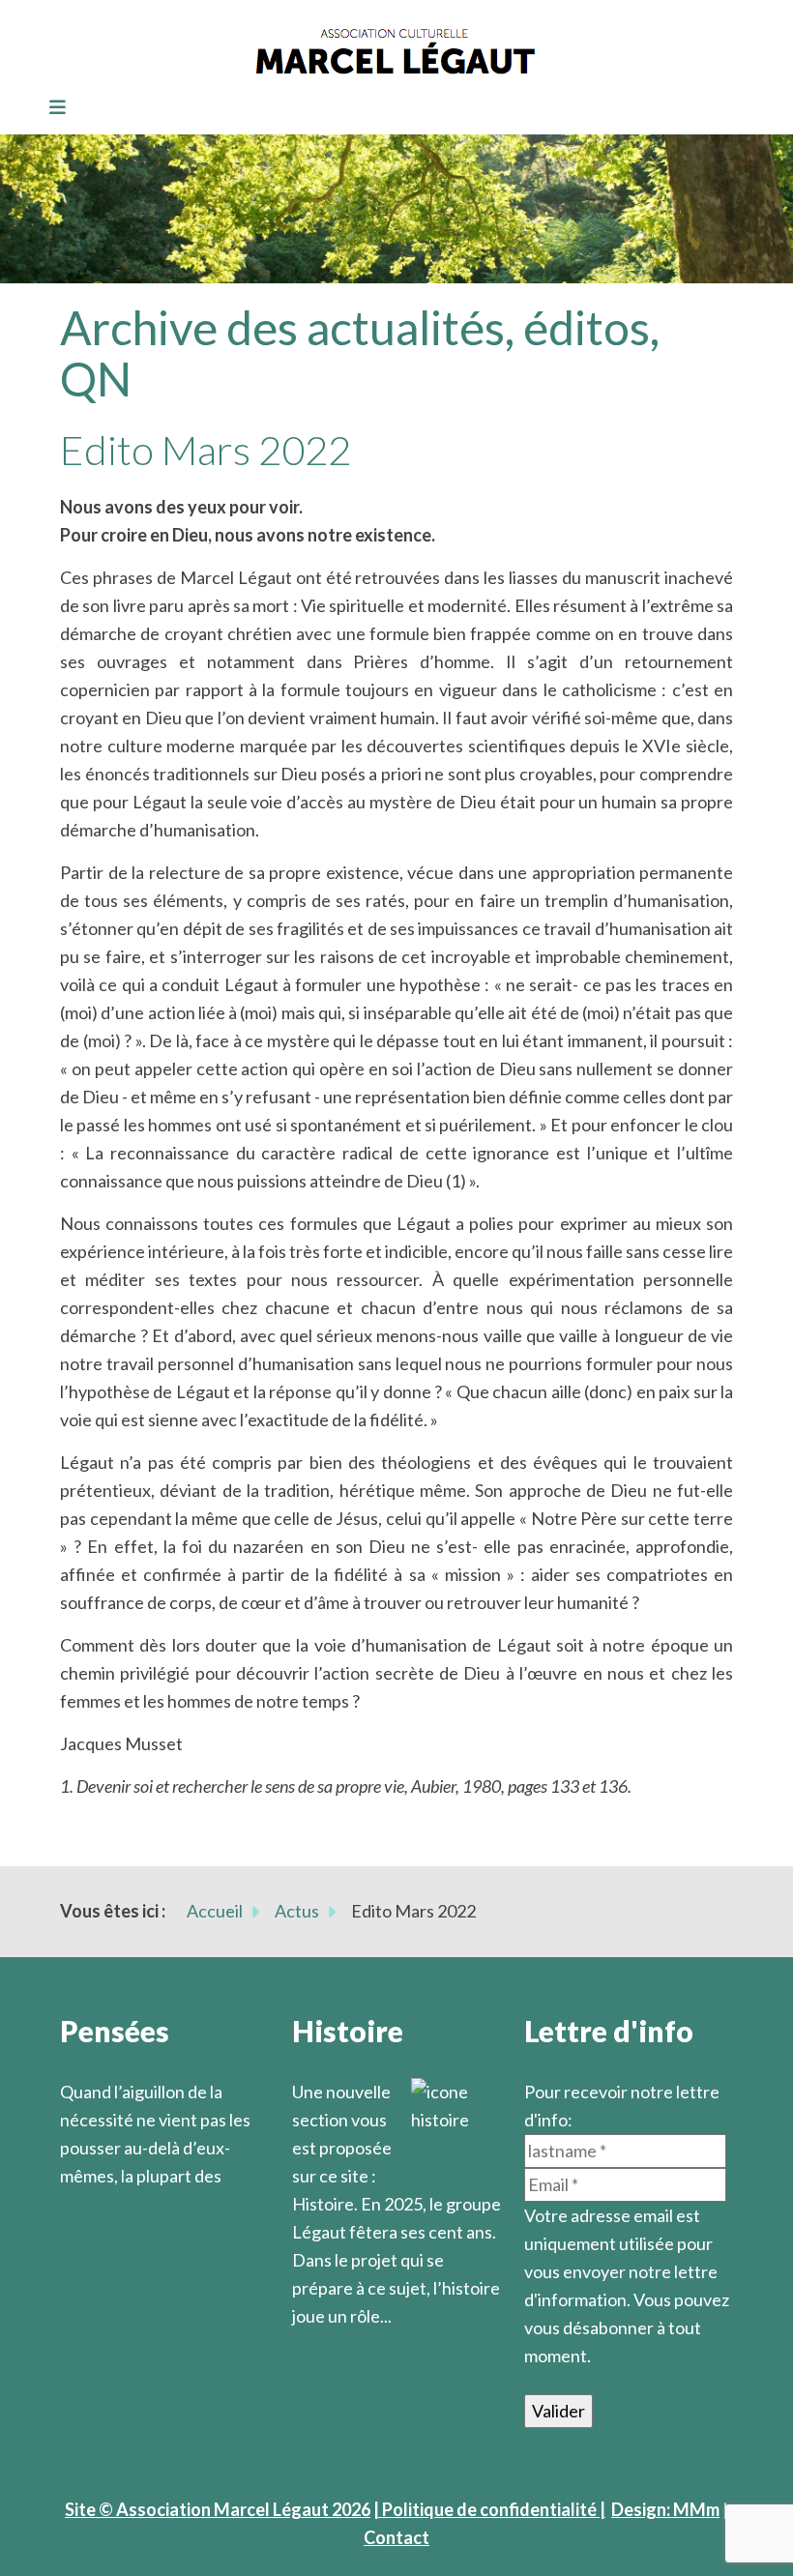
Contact (396, 2537)
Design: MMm (665, 2509)
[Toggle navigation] (51, 108)
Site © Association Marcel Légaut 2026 (218, 2509)
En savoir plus (346, 2344)
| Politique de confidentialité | (489, 2509)
